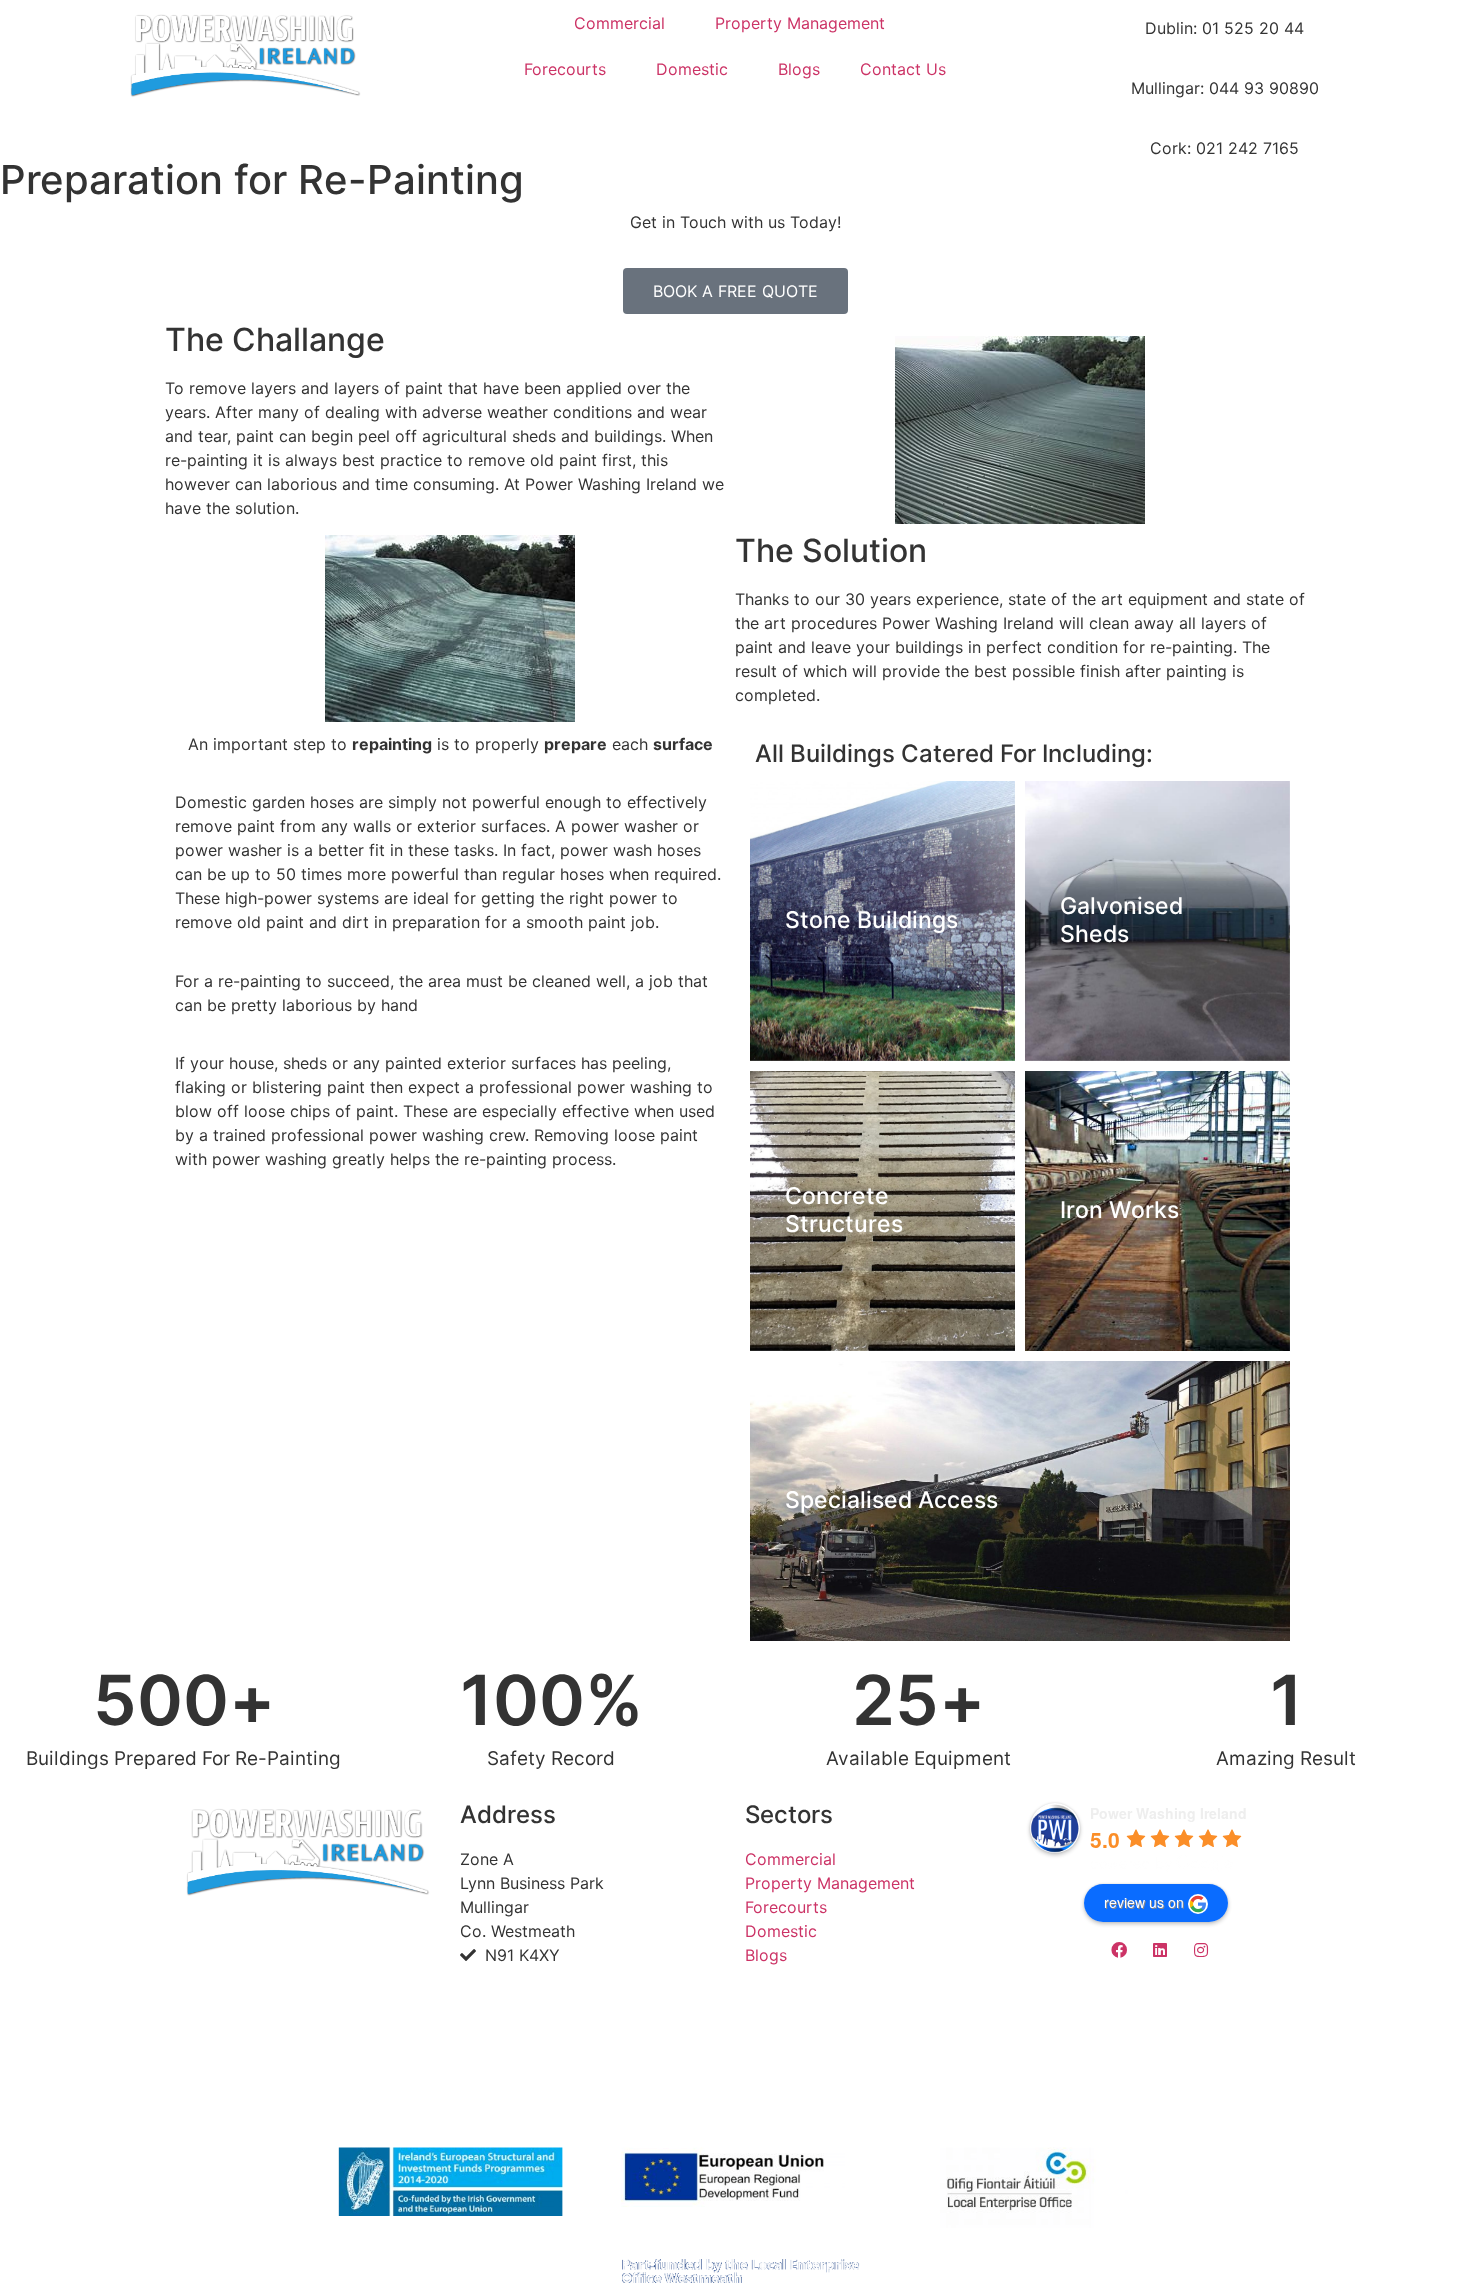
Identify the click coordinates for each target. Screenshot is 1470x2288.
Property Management (800, 23)
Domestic (692, 69)
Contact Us (903, 69)
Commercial (619, 23)
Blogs (799, 69)
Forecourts (565, 69)
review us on (1144, 1902)
